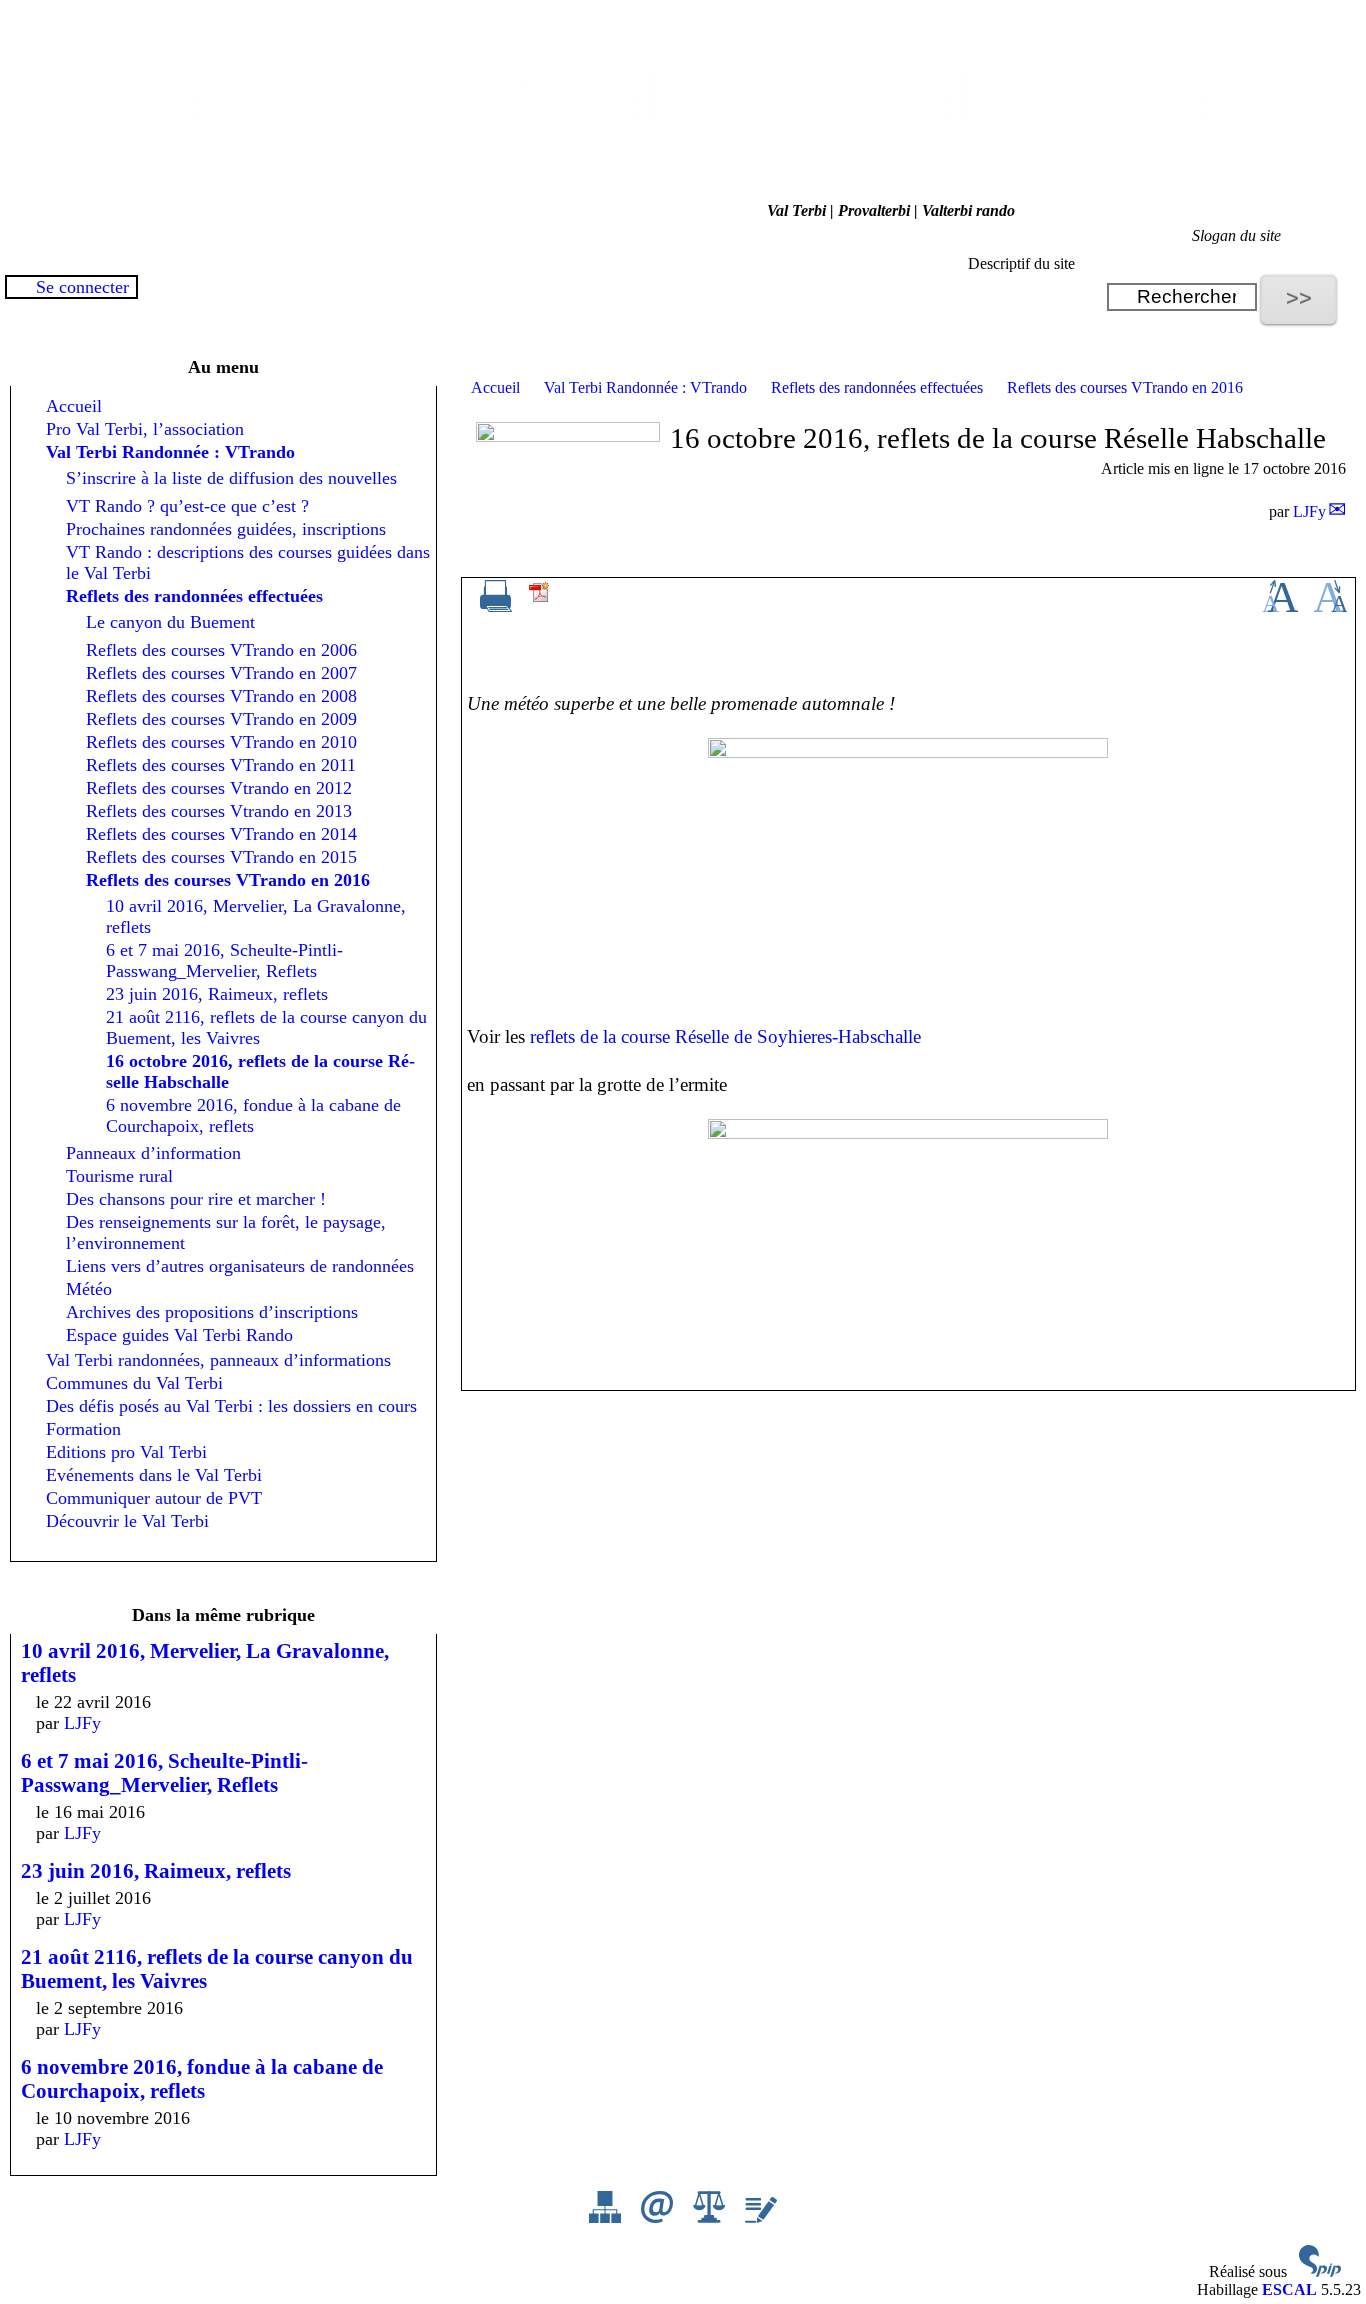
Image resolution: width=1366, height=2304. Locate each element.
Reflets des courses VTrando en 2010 (221, 742)
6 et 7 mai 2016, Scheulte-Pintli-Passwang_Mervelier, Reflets (224, 960)
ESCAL (1289, 2289)
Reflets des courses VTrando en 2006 (221, 650)
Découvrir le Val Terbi (127, 1521)
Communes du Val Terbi (134, 1383)
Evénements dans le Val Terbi (154, 1475)
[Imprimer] (496, 606)
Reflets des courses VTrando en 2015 (221, 857)
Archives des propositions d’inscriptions (212, 1312)
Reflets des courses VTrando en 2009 (221, 719)
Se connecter (82, 287)
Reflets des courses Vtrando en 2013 (219, 811)
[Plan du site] (607, 2217)
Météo (89, 1289)
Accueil (495, 387)
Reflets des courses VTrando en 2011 (221, 765)
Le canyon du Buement (170, 622)
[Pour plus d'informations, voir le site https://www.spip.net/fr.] (1320, 2271)
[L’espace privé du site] (761, 2217)
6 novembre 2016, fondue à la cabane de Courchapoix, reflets (253, 1115)
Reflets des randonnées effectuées (877, 387)
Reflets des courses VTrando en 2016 (1125, 387)
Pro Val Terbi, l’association (145, 429)
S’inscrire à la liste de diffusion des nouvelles (231, 478)
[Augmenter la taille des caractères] (1280, 606)
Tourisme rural (119, 1176)
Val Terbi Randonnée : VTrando (645, 387)
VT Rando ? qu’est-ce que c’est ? (187, 506)
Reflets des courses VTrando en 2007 (221, 673)
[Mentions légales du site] (711, 2217)
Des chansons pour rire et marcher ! (196, 1199)
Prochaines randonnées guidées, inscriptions (226, 529)
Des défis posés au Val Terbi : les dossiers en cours (231, 1406)
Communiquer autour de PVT (154, 1498)
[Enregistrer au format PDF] (540, 598)
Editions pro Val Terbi (126, 1452)
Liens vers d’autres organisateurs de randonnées (240, 1266)
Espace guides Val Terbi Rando (179, 1335)
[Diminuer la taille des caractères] (1330, 606)
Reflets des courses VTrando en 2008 (221, 696)
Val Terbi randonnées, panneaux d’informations (218, 1360)
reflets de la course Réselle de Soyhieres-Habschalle (725, 1036)
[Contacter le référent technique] (659, 2217)
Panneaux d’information (153, 1153)
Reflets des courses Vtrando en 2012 (219, 788)
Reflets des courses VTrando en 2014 (221, 834)
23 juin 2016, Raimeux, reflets (217, 994)
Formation (83, 1429)
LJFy (1309, 511)
